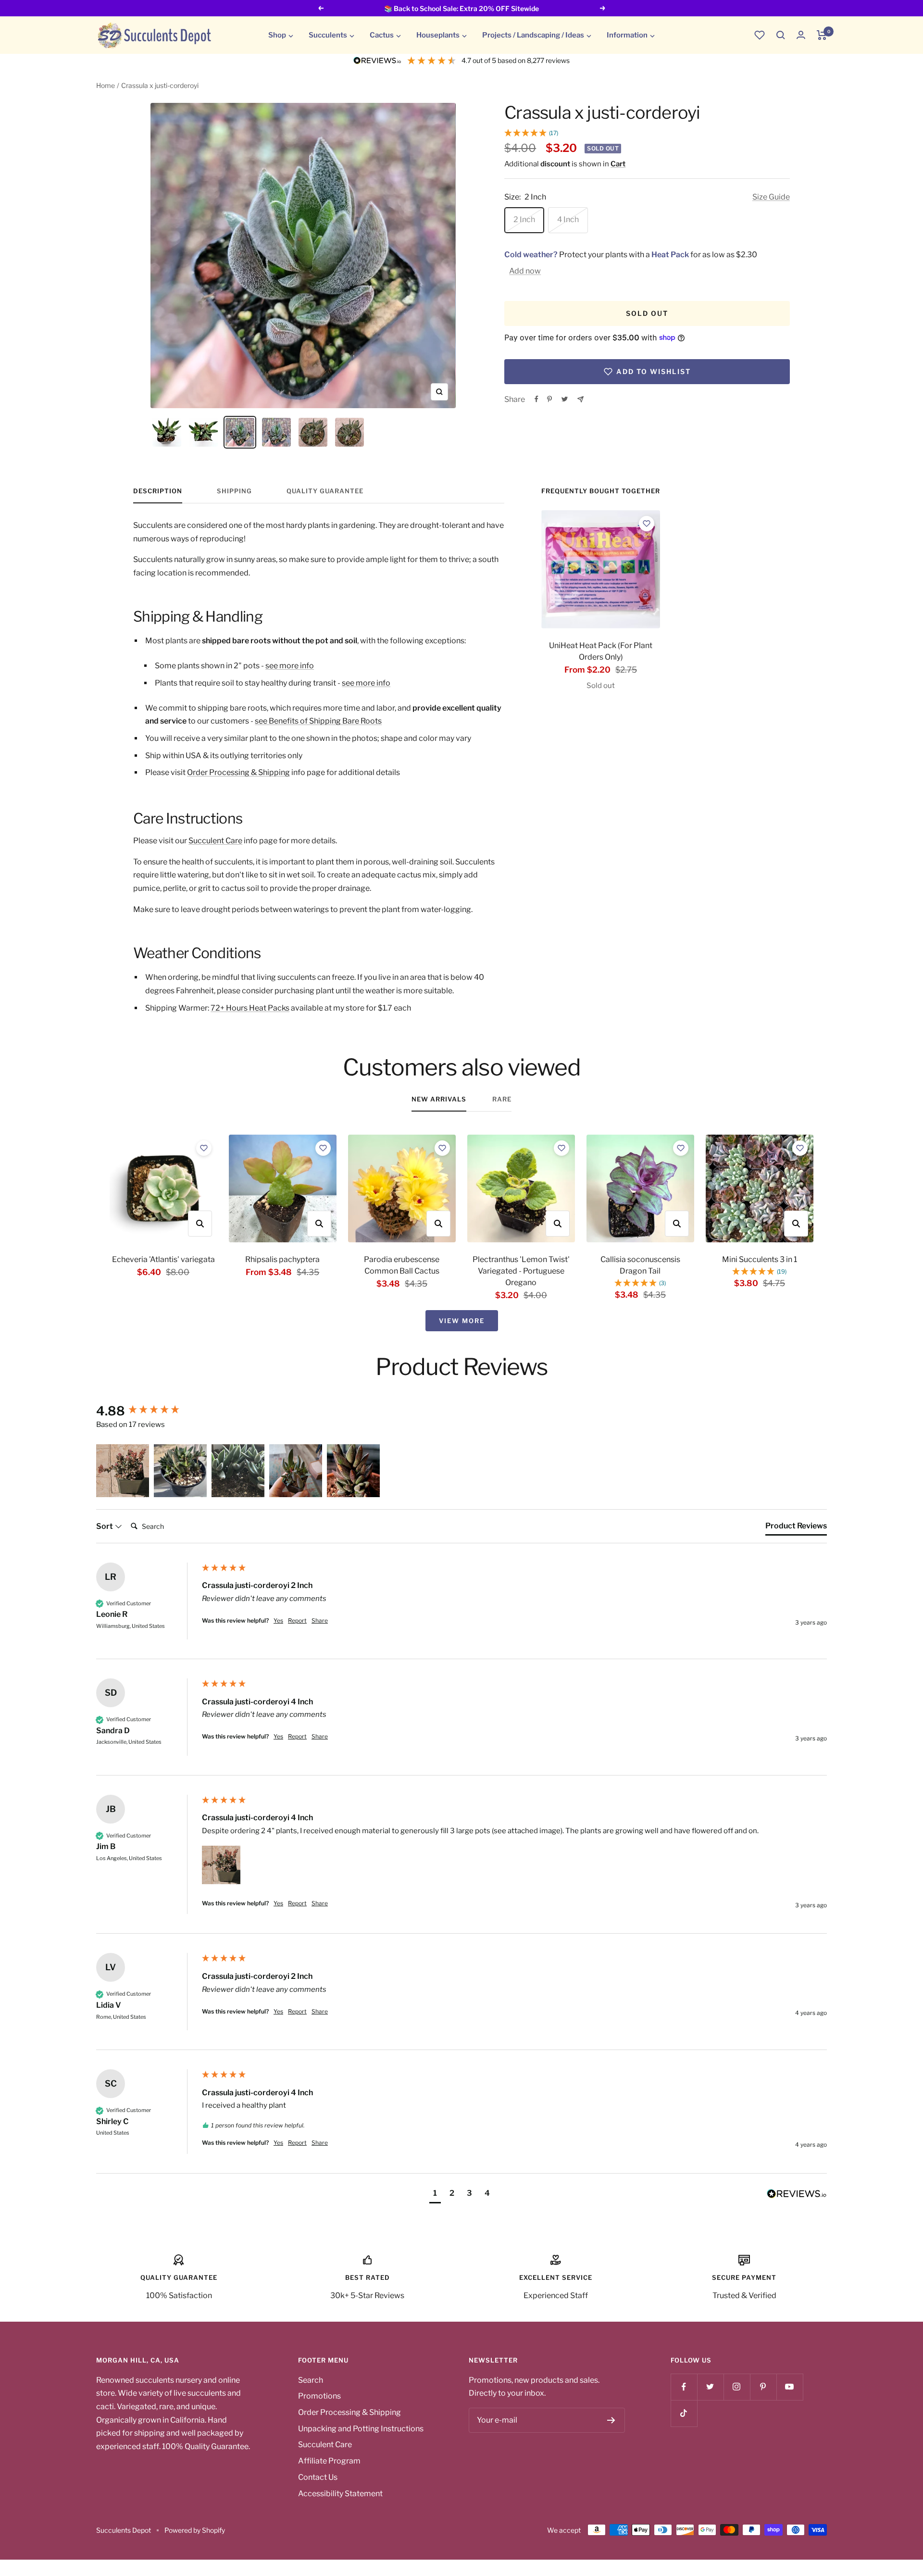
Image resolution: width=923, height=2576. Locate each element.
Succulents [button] (328, 35)
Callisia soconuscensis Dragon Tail (640, 1265)
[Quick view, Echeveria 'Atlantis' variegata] (200, 1224)
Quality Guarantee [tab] (325, 491)
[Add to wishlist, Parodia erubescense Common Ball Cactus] (442, 1148)
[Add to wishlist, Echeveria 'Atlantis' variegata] (204, 1148)
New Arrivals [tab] (439, 1099)
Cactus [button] (382, 35)
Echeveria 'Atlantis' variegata (163, 1259)
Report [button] (297, 1620)
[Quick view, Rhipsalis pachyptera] (319, 1224)
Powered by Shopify (195, 2530)
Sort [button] (105, 1526)
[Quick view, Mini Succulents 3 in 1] (796, 1224)
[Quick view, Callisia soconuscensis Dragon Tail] (677, 1224)
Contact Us (318, 2477)
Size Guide (771, 197)
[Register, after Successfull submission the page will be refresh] (611, 2420)
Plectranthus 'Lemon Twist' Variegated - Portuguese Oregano (521, 1271)
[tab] (796, 1528)
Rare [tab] (502, 1099)
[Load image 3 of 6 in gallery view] (240, 432)
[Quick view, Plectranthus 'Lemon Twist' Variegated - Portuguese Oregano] (558, 1224)
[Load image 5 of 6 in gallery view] (313, 432)
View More (462, 1321)
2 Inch (524, 219)
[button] (781, 35)
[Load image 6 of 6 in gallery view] (349, 432)
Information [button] (627, 35)
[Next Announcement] (603, 8)
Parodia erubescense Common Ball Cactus (402, 1265)
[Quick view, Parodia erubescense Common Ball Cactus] (438, 1224)
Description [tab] (158, 491)
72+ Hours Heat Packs (250, 1008)
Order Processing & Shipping (238, 772)
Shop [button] (277, 35)
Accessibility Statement (340, 2494)
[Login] (801, 35)
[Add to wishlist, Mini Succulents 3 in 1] (800, 1148)
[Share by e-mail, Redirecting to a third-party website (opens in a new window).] (580, 399)
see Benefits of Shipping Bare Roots (318, 721)
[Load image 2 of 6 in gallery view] (203, 432)
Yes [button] (278, 1620)
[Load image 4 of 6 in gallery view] (276, 432)
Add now (525, 271)
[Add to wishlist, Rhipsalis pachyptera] (323, 1148)
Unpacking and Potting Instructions (361, 2429)
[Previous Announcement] (321, 8)
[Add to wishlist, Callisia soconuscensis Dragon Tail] (681, 1148)
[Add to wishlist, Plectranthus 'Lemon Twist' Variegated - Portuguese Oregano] (561, 1148)
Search (311, 2380)
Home (106, 85)
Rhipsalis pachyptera (282, 1259)
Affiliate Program (329, 2461)
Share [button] (320, 1620)
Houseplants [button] (438, 35)
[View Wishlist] (760, 35)
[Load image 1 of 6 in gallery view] (167, 432)
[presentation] (600, 569)
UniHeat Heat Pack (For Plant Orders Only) (601, 651)
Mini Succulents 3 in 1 (760, 1259)
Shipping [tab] (234, 491)
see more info (290, 666)
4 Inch (568, 219)
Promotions (319, 2396)
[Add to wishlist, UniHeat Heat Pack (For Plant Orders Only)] (647, 524)
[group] (147, 1411)
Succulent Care (215, 841)
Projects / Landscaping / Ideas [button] (533, 35)
